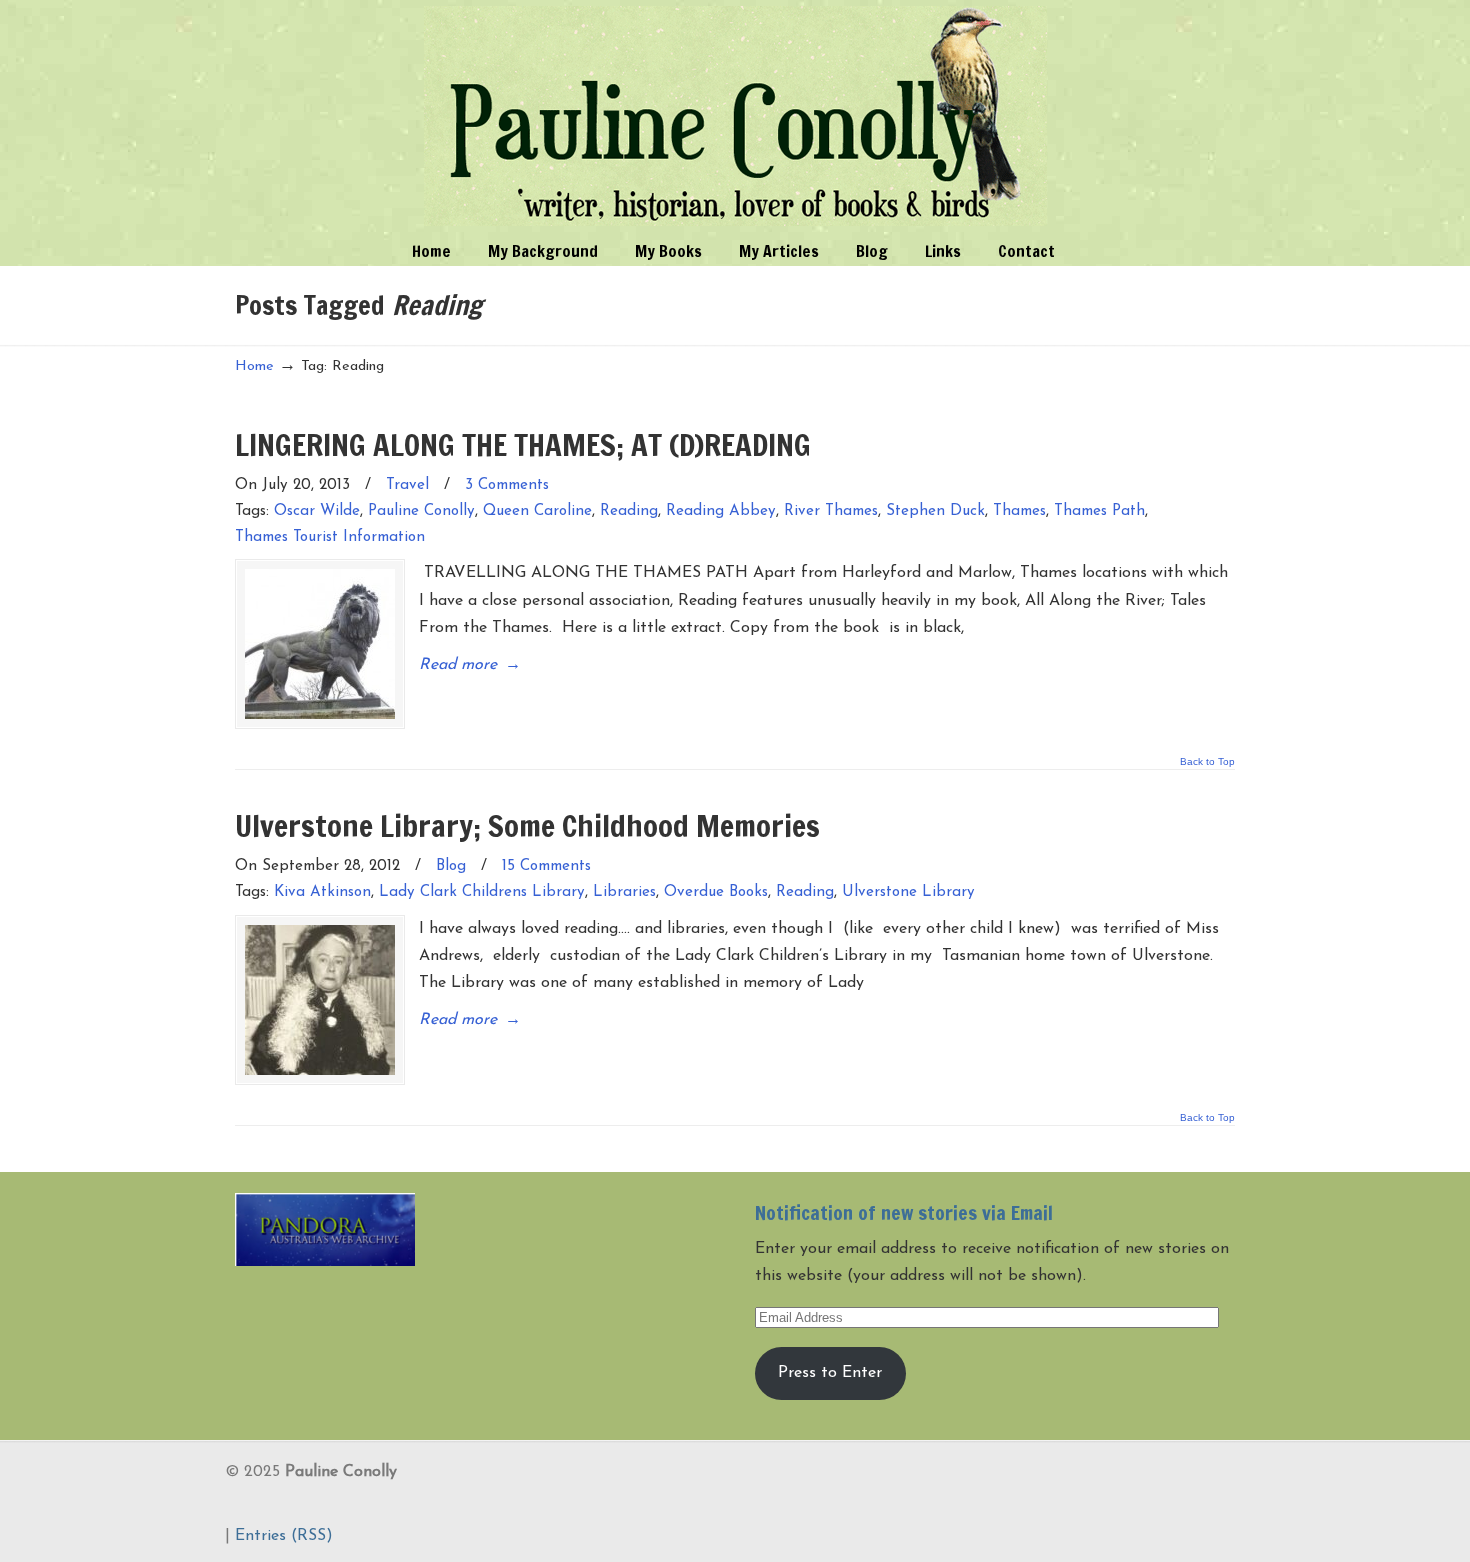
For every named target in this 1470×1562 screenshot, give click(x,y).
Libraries (624, 892)
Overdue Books (716, 892)
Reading (629, 511)
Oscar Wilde (317, 511)
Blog (451, 866)
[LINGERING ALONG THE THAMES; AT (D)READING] (320, 644)
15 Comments (546, 866)
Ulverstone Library (908, 892)
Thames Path (1099, 511)
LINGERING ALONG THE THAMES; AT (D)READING (523, 444)
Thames (1019, 511)
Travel (407, 485)
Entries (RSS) (284, 1536)
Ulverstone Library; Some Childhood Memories (527, 825)
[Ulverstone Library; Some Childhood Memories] (320, 1000)
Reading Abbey (721, 511)
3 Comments (507, 485)
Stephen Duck (935, 511)
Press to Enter (830, 1373)
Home (254, 366)
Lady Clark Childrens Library (482, 892)
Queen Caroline (537, 511)
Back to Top (1207, 762)
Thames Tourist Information (330, 537)
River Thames (831, 511)
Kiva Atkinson (322, 892)
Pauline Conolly (735, 116)
